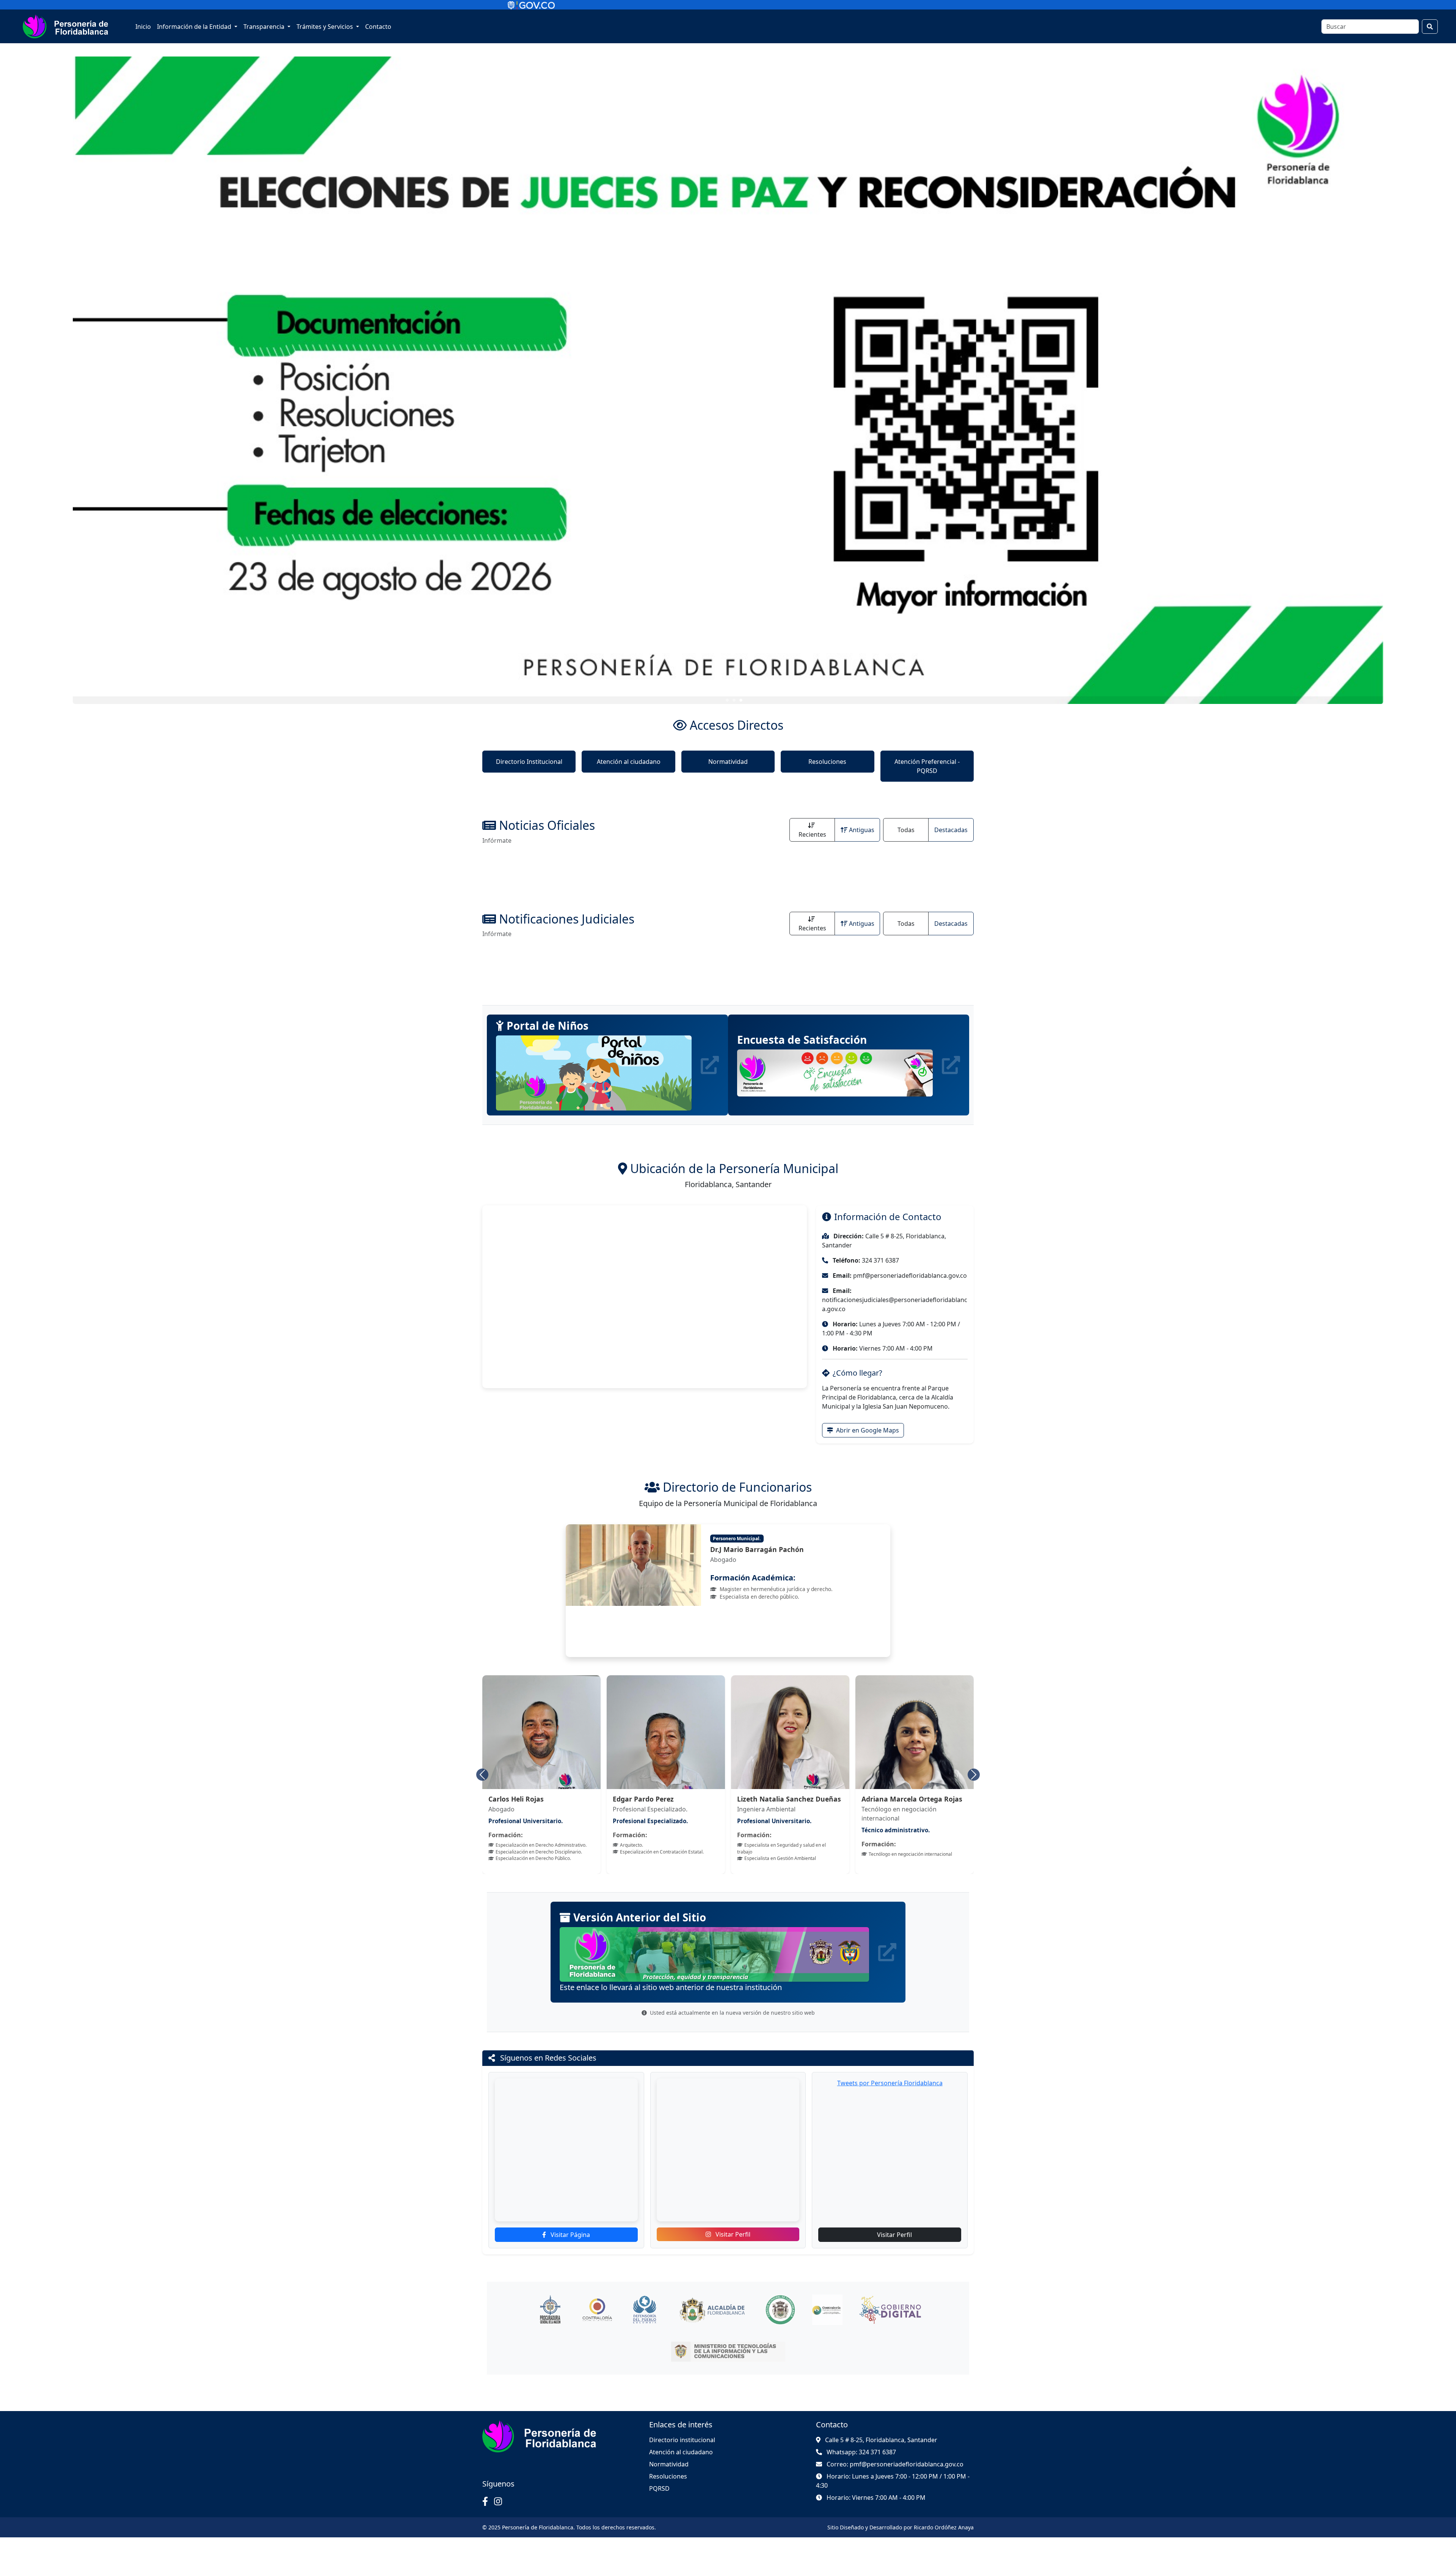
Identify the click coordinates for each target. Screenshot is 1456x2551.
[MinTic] (728, 2365)
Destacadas (951, 830)
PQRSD (659, 2502)
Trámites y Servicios (326, 27)
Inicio (143, 27)
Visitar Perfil (732, 2248)
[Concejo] (780, 2323)
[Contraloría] (597, 2323)
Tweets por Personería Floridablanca (890, 2097)
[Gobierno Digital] (890, 2323)
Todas (906, 830)
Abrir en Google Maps (867, 1430)
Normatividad (728, 762)
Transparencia (265, 27)
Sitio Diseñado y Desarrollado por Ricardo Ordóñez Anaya (901, 2541)
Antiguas (862, 830)
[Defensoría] (644, 2323)
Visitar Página (570, 2248)
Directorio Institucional (529, 762)
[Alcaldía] (712, 2323)
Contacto (378, 27)
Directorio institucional (682, 2454)
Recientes (812, 834)
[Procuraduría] (550, 2323)
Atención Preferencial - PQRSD (927, 766)
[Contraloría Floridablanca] (827, 2323)
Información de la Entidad (195, 27)
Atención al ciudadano (629, 762)
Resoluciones (827, 762)
